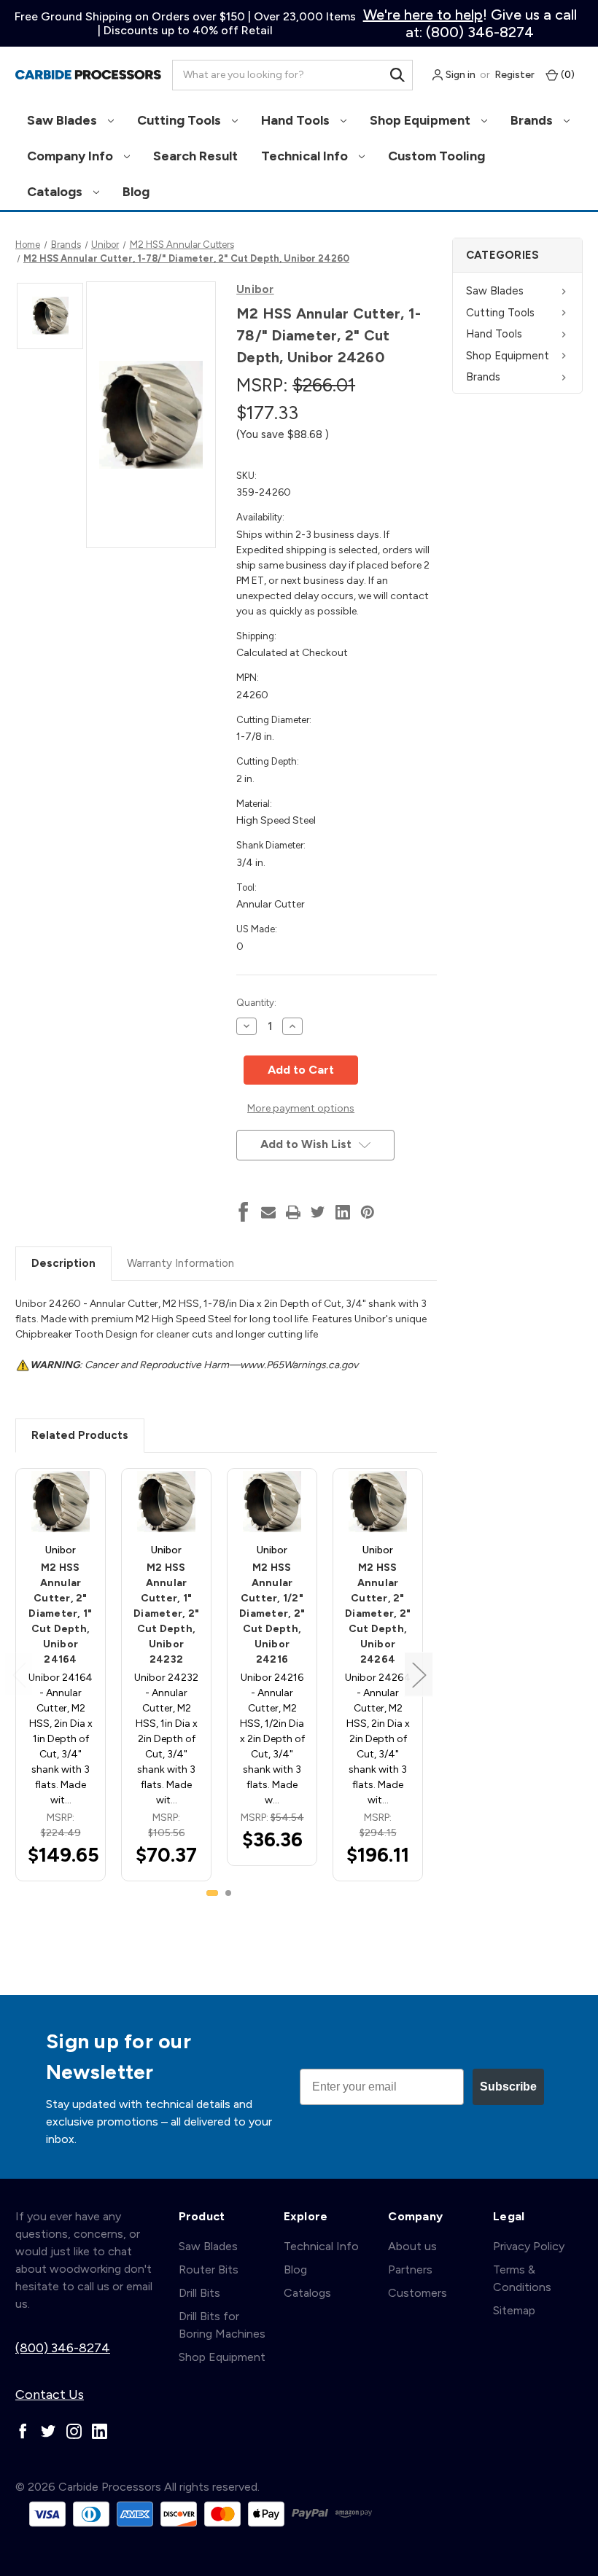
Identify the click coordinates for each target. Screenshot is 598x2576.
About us (412, 2246)
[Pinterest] (368, 1212)
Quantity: (256, 1003)
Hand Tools (297, 120)
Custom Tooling (436, 156)
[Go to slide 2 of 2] (228, 1893)
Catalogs (56, 192)
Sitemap (514, 2310)
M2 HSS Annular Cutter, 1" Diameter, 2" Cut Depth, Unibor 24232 (166, 1613)
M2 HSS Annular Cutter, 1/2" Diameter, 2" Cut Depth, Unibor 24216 (272, 1613)
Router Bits (209, 2269)
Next (419, 1675)
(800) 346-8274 (63, 2348)
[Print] (293, 1212)
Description (63, 1263)
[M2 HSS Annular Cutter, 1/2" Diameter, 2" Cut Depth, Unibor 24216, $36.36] (272, 1502)
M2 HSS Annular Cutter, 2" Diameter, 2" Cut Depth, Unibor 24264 (378, 1613)
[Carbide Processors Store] (88, 75)
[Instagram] (74, 2431)
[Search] (397, 75)
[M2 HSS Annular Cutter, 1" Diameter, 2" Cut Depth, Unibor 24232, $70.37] (166, 1502)
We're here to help (423, 15)
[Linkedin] (343, 1212)
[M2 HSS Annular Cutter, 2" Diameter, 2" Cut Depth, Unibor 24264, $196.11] (378, 1502)
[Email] (268, 1212)
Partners (410, 2269)
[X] (318, 1212)
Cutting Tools (180, 120)
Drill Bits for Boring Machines (222, 2325)
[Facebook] (244, 1212)
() (567, 75)
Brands (533, 120)
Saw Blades (63, 120)
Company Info (71, 156)
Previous (19, 1675)
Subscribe (508, 2087)
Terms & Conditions (522, 2278)
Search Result (195, 156)
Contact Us (50, 2394)
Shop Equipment (422, 120)
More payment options (301, 1108)
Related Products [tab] (80, 1435)
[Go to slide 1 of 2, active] (212, 1893)
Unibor (255, 289)
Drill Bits (199, 2293)
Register (514, 75)
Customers (418, 2293)
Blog (136, 192)
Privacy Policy (529, 2246)
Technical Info (306, 156)
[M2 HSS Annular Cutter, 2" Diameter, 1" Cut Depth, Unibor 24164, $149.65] (61, 1502)
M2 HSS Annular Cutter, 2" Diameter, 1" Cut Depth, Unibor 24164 (60, 1613)
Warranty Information (180, 1263)
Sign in (459, 75)
